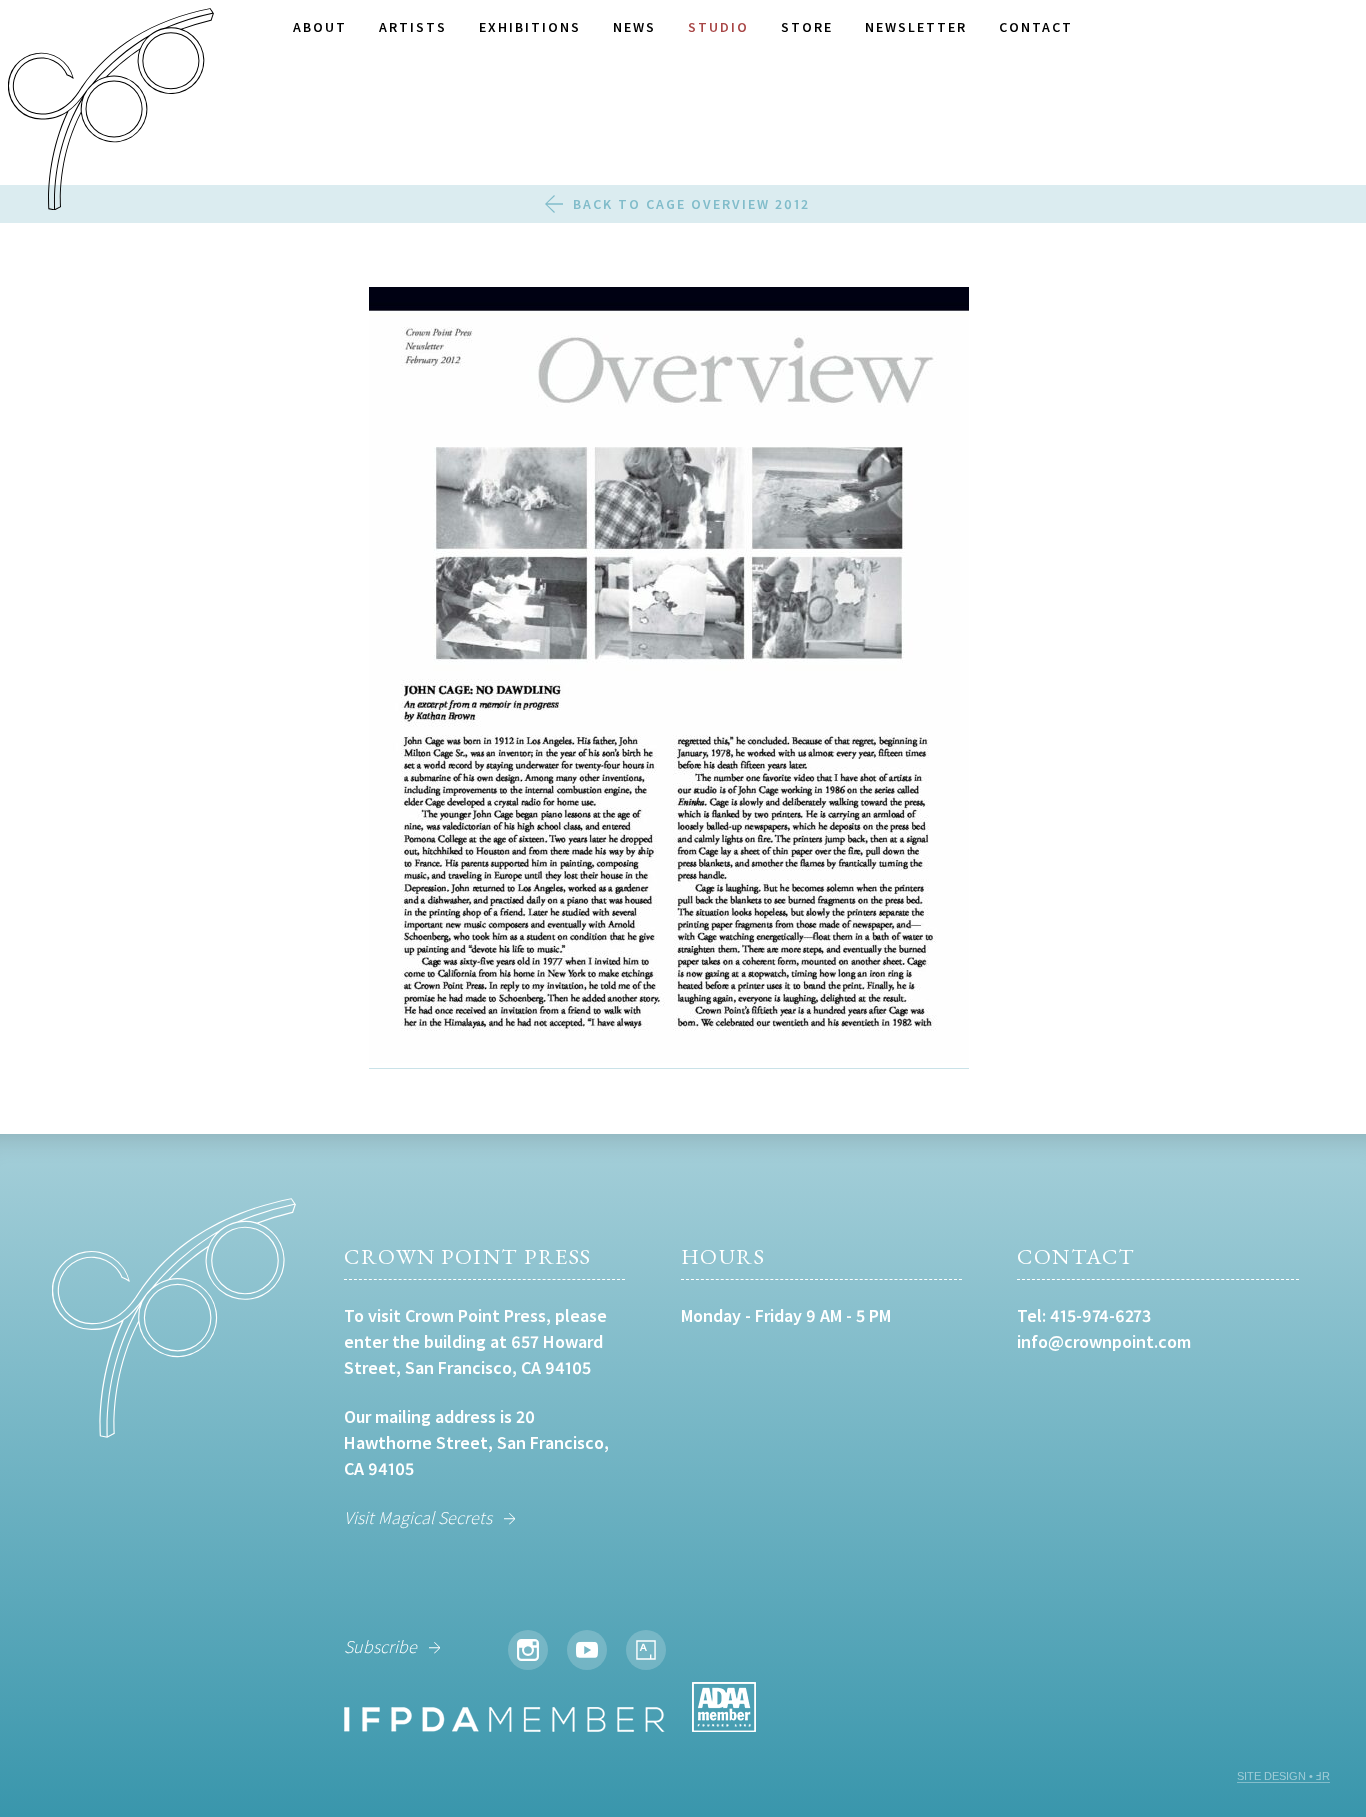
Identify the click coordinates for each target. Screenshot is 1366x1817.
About (320, 27)
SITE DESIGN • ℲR (1283, 1776)
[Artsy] (646, 1650)
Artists (413, 27)
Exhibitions (530, 27)
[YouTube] (587, 1650)
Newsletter (916, 27)
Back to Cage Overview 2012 (691, 204)
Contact (1036, 27)
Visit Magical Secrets (418, 1517)
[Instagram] (528, 1650)
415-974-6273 (1100, 1315)
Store (807, 27)
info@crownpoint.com (1104, 1341)
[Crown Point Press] (111, 112)
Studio (718, 27)
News (634, 27)
